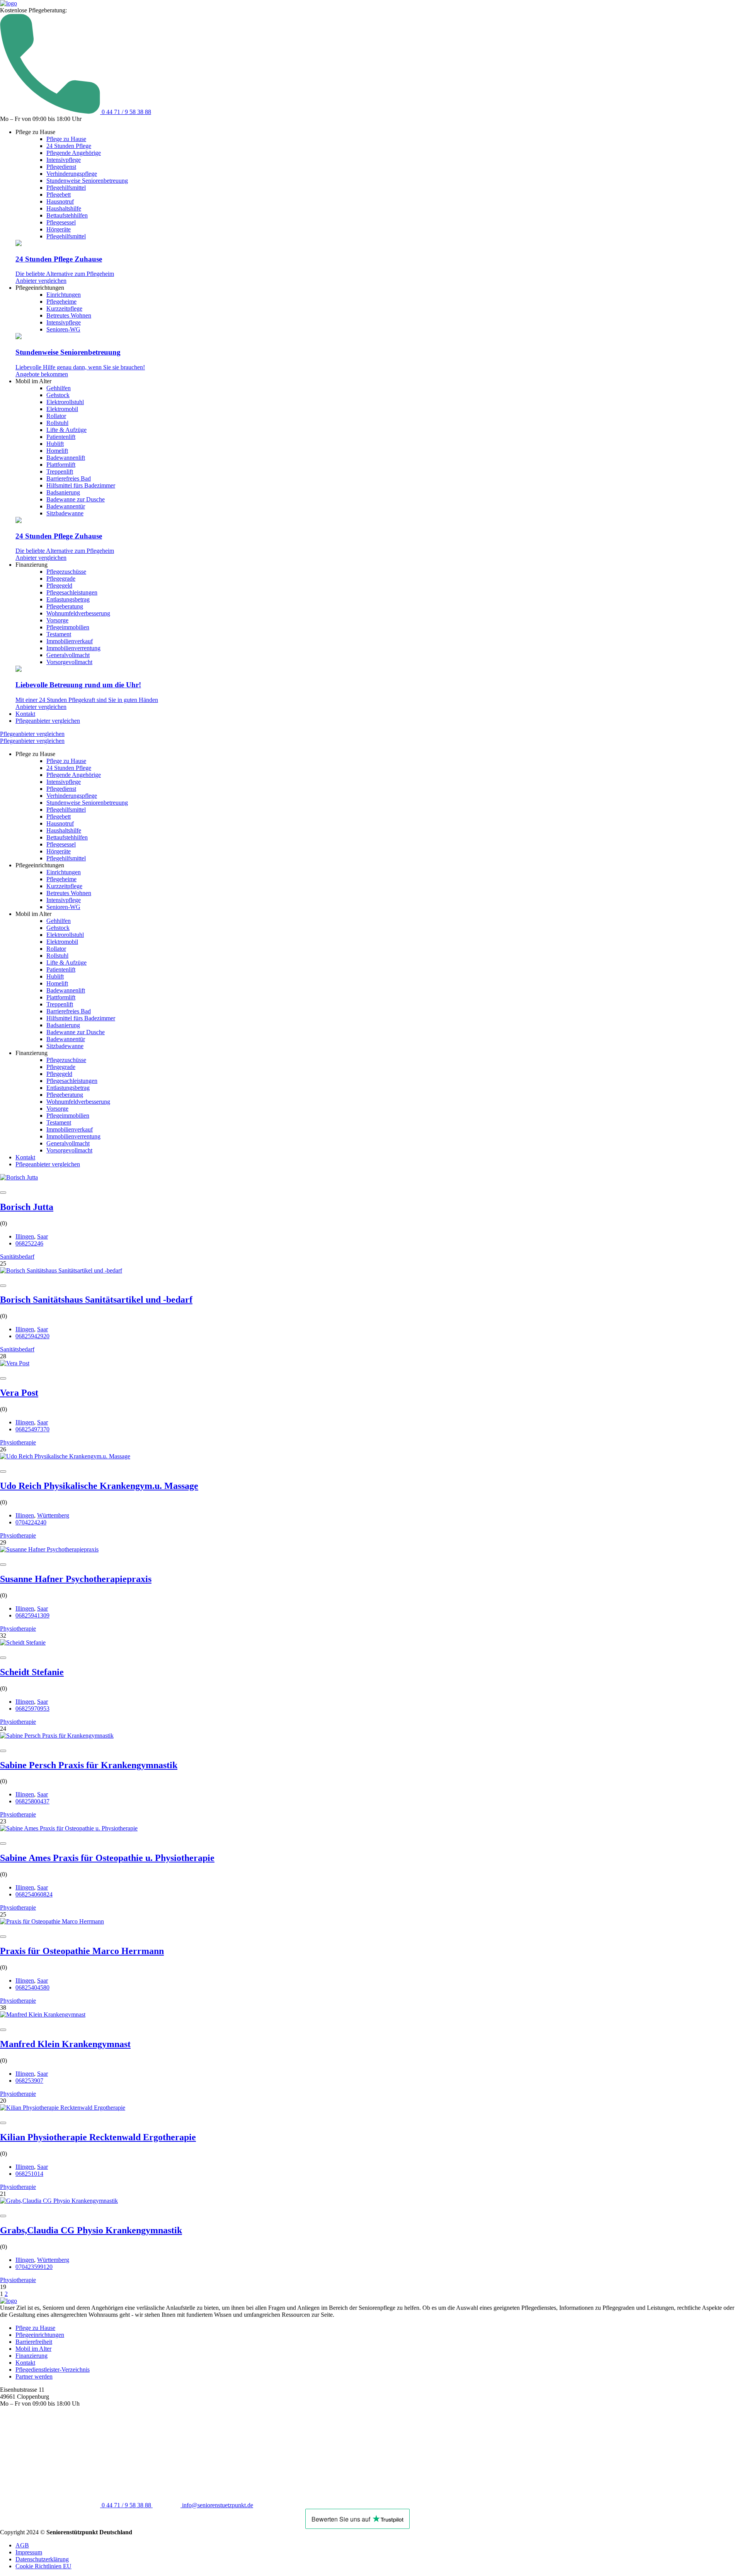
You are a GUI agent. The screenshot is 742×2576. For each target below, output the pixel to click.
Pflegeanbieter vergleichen (48, 721)
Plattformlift (61, 465)
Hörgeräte (59, 229)
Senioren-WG (63, 329)
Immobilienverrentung (73, 648)
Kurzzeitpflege (64, 308)
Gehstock (58, 395)
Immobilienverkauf (70, 641)
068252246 (29, 1243)
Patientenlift (61, 437)
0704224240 (31, 1522)
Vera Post (19, 1393)
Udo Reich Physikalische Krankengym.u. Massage (99, 1486)
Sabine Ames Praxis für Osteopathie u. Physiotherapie (107, 1858)
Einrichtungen (64, 295)
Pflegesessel (61, 222)
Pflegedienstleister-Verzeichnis (53, 2370)
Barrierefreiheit (34, 2342)
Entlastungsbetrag (68, 599)
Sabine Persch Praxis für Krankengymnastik (89, 1765)
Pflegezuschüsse (66, 572)
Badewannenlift (66, 458)
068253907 (29, 2081)
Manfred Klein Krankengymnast (65, 2044)
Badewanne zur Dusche (76, 499)
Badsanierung (63, 492)
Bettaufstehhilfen (67, 215)
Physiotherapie (18, 1442)
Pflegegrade (61, 579)
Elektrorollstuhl (65, 402)
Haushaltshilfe (64, 208)
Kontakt (25, 714)
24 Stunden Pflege (69, 146)
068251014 (29, 2174)
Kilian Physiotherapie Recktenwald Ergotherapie (98, 2137)
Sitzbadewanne (65, 513)
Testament (59, 634)
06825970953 (32, 1709)
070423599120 (34, 2267)
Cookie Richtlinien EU (43, 2566)
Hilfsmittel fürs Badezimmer (81, 485)
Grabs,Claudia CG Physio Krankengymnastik (91, 2230)
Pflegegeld (59, 585)
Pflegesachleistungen (72, 592)
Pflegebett (59, 195)
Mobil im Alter (33, 2349)
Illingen (25, 1236)
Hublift (55, 444)
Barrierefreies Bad (69, 478)
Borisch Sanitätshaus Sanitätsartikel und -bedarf (96, 1300)
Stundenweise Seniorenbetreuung (87, 181)
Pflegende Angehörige (74, 153)
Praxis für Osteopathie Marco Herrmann (82, 1951)
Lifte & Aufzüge (66, 430)
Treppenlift (60, 472)
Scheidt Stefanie (32, 1672)
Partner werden (34, 2376)
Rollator (56, 416)
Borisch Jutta (27, 1207)
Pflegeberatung (65, 606)
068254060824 (34, 1894)
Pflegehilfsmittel (66, 188)
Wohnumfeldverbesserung (78, 613)
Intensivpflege (64, 160)
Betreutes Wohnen (69, 315)
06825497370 (32, 1429)
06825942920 (32, 1336)
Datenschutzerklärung (42, 2559)
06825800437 (32, 1801)
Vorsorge (57, 620)
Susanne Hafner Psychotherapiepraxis (76, 1579)
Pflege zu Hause (66, 139)
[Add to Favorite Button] (3, 1193)
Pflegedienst (61, 167)
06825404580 (32, 1987)
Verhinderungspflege (72, 174)
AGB (22, 2545)
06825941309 (32, 1615)
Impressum (29, 2552)
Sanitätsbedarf (17, 1257)
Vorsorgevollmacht (69, 662)
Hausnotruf (60, 201)
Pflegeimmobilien (68, 627)
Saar (43, 1236)
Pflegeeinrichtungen (40, 2335)
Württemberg (53, 1515)
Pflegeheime (61, 302)
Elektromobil (62, 409)
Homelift (57, 451)
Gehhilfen (59, 388)
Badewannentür (66, 506)
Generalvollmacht (68, 655)
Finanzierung (31, 2356)
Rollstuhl (57, 423)
